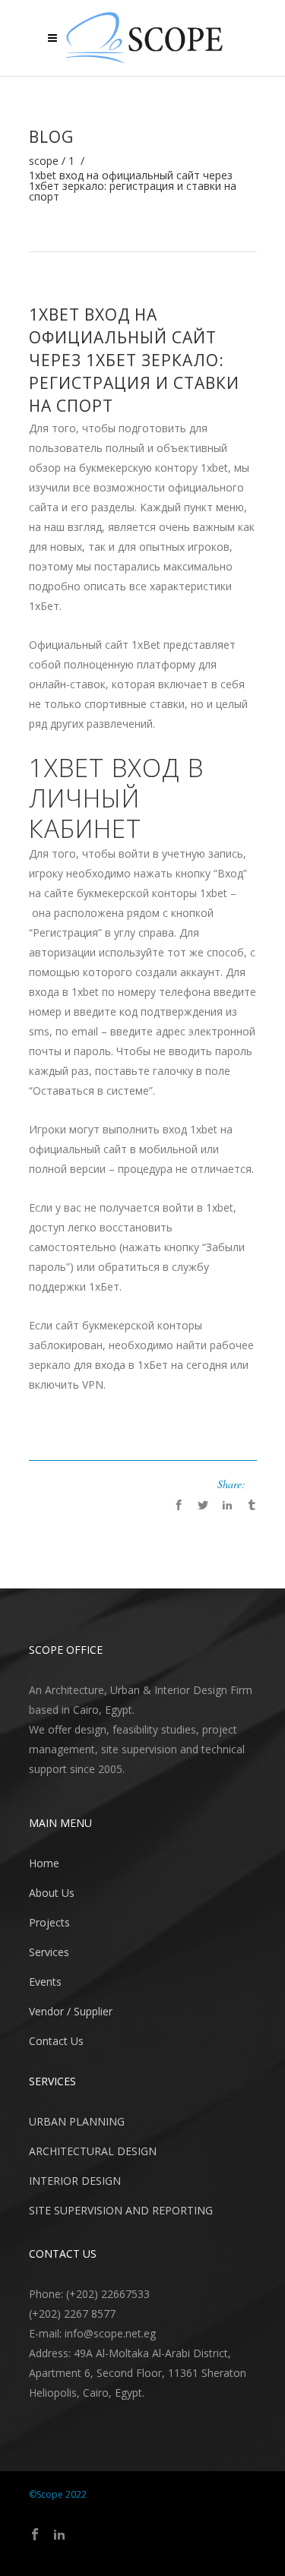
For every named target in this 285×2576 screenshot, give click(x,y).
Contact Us (56, 2041)
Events (45, 1982)
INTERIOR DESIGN (75, 2181)
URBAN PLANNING (77, 2121)
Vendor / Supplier (71, 2011)
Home (44, 1863)
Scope (44, 161)
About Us (52, 1893)
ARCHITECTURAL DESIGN (93, 2151)
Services (49, 1952)
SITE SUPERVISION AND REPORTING (121, 2210)
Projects (49, 1922)
